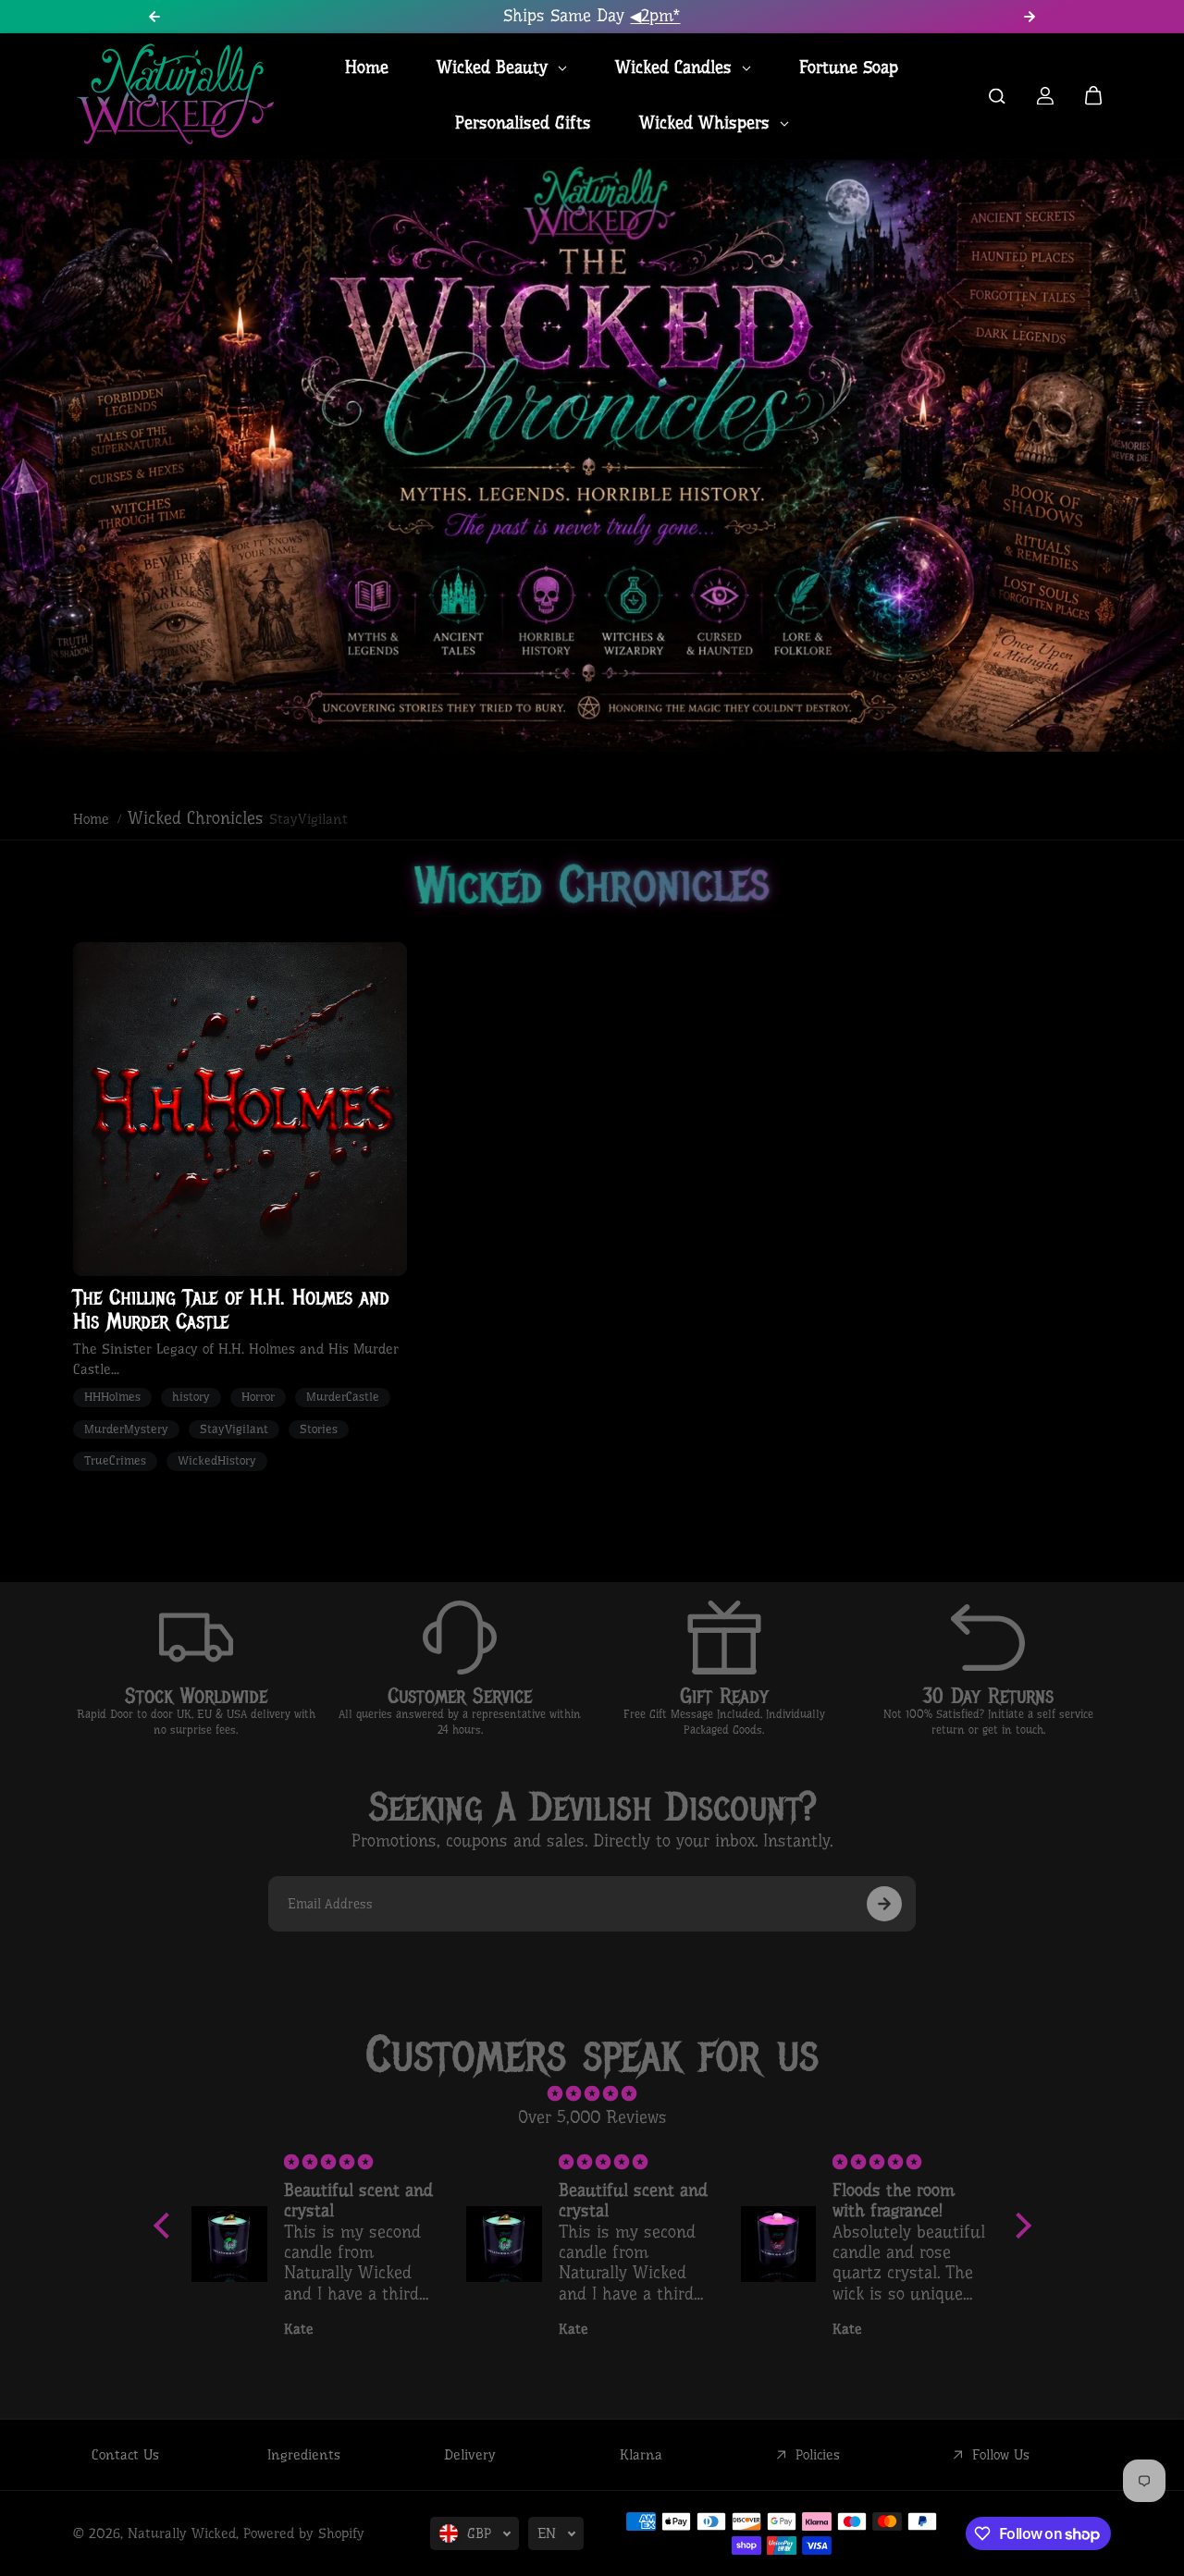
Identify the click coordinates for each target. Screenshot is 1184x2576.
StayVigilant (234, 1429)
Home (91, 819)
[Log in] (1045, 96)
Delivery (470, 2455)
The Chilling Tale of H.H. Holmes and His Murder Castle (231, 1310)
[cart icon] (1093, 96)
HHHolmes (112, 1397)
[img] (592, 2094)
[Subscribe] (884, 1904)
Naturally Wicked (182, 2533)
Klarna (641, 2455)
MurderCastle (343, 1397)
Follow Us (1001, 2455)
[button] (166, 2226)
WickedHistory (217, 1460)
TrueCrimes (115, 1460)
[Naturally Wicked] (175, 96)
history (191, 1397)
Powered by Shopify (304, 2533)
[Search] (997, 96)
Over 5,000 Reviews (592, 2117)
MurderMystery (126, 1429)
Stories (319, 1429)
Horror (258, 1397)
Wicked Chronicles (196, 818)
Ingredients (304, 2455)
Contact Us (125, 2455)
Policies (818, 2455)
